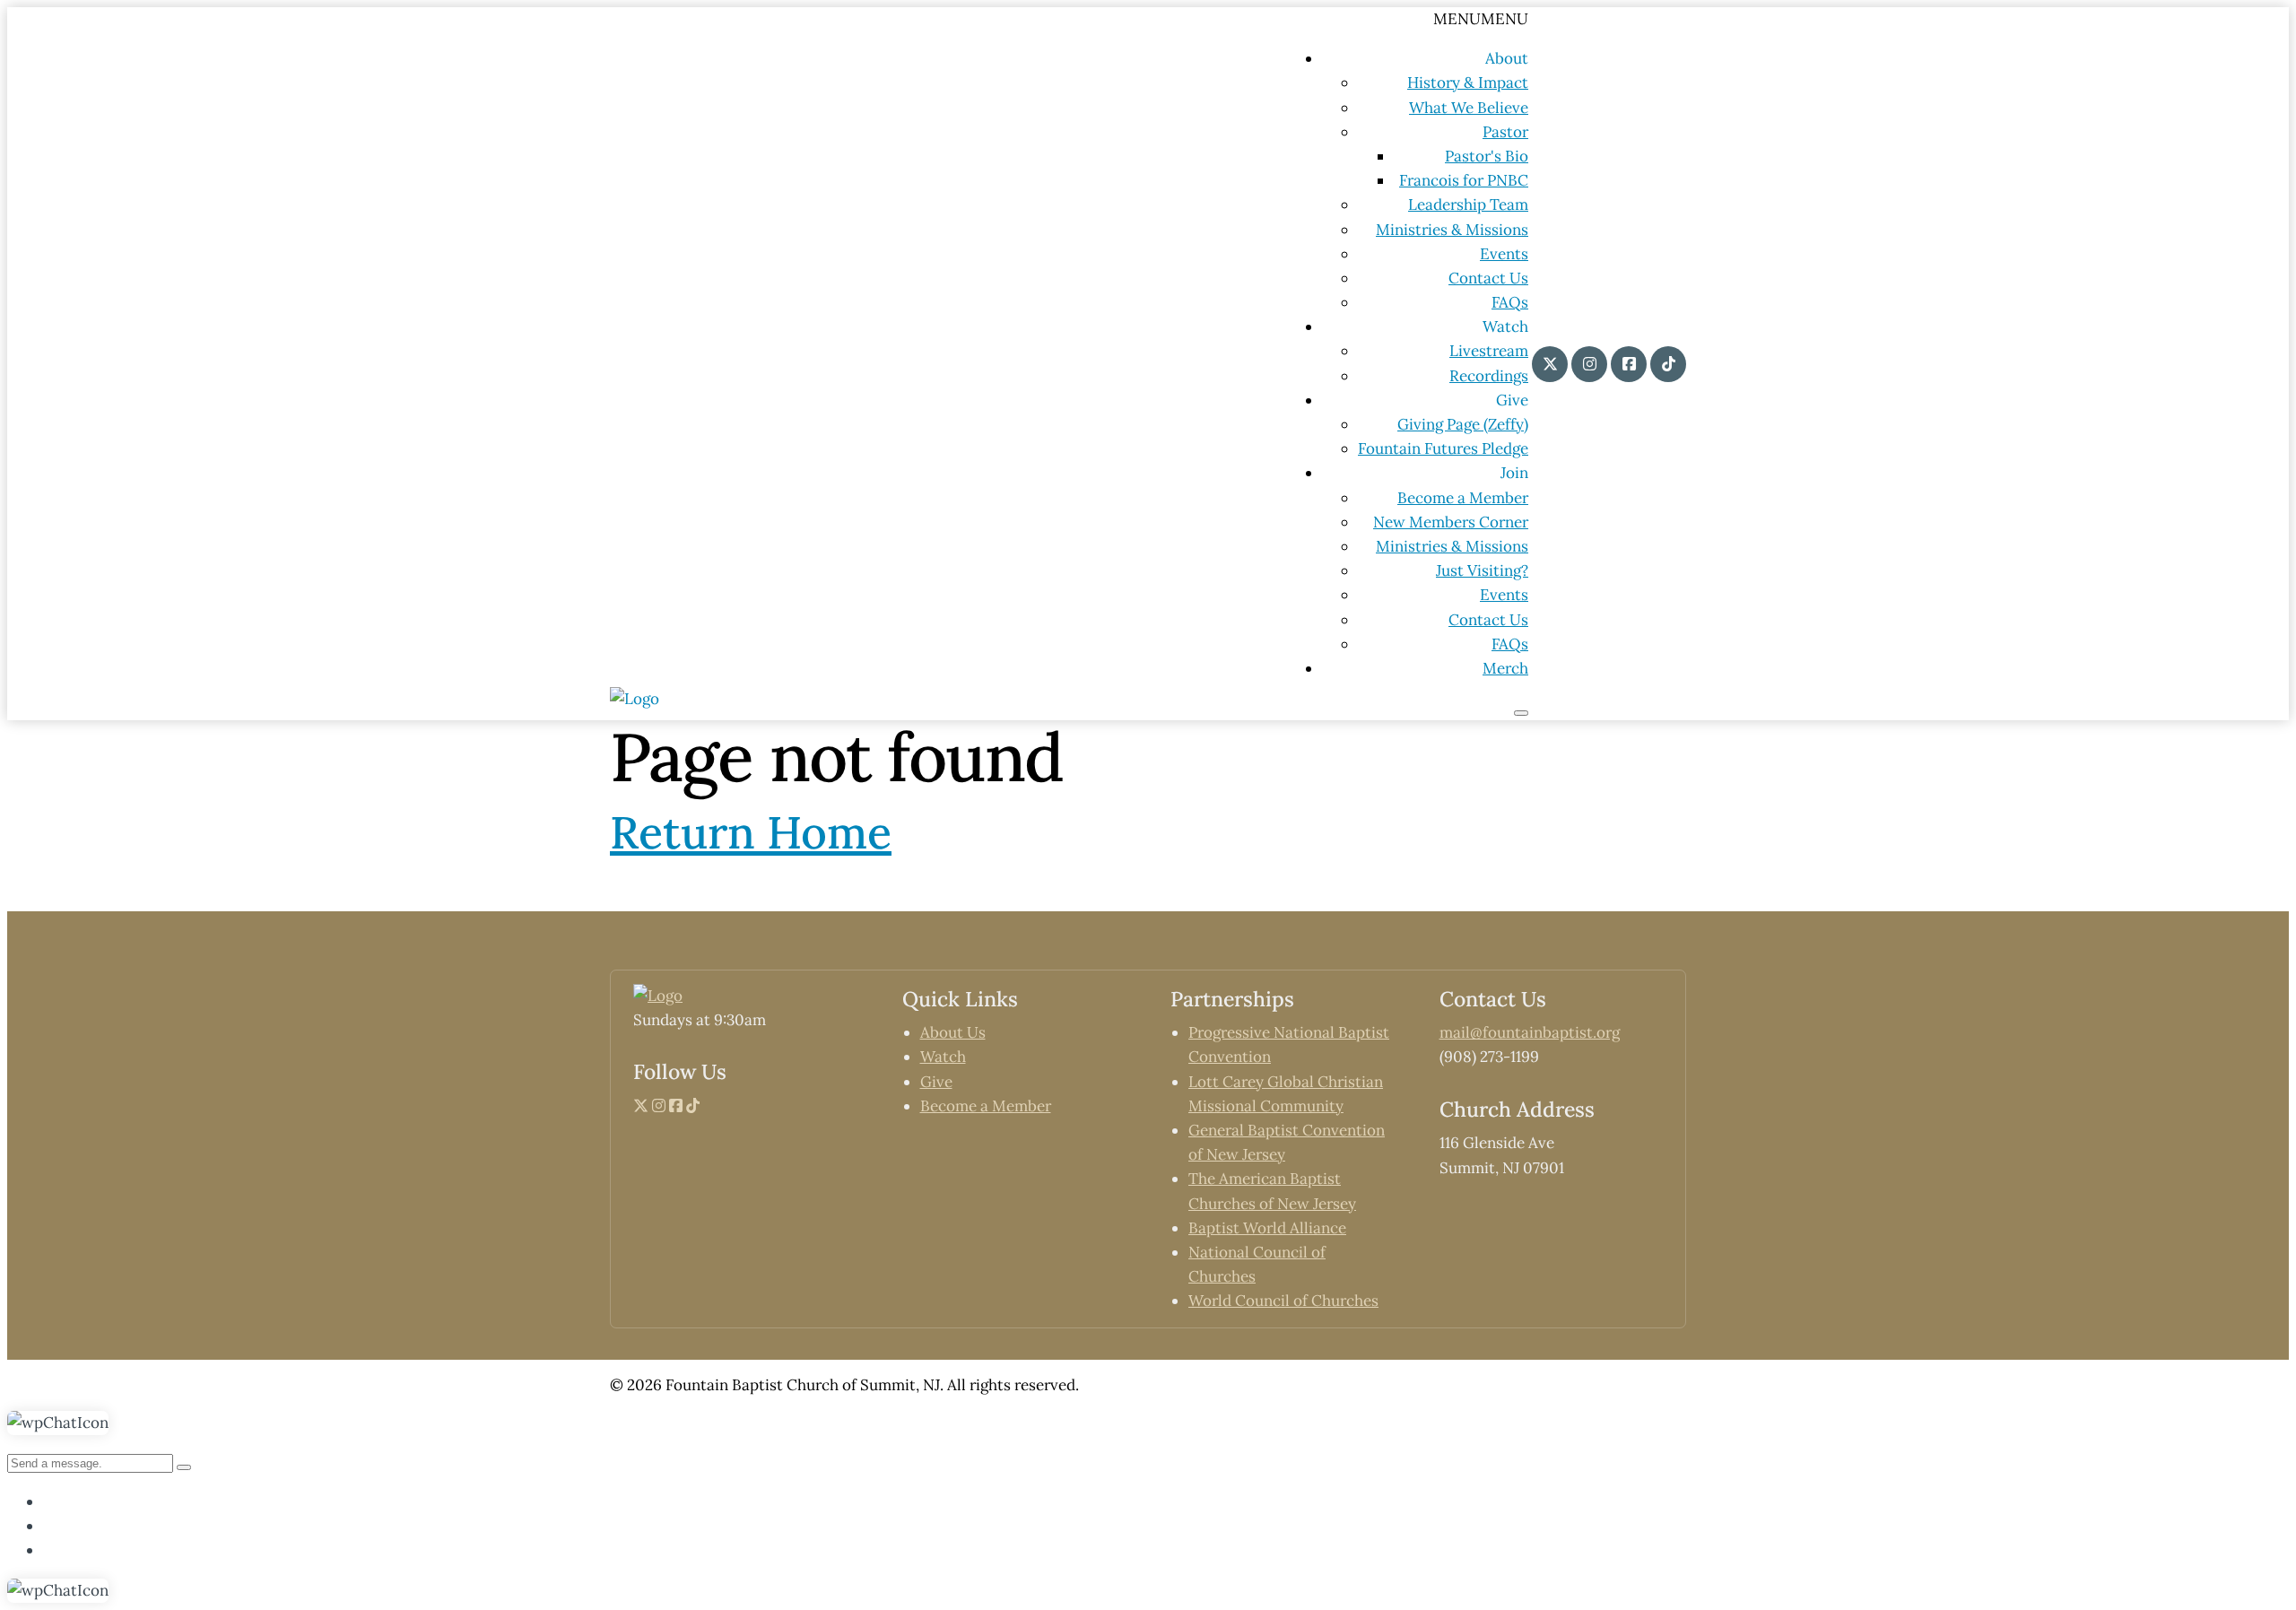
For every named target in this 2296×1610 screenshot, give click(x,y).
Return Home (751, 832)
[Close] (1521, 713)
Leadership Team (1468, 205)
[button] (1481, 19)
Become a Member (1463, 498)
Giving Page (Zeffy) (1463, 424)
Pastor (1505, 132)
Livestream (1489, 351)
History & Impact (1468, 83)
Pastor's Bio (1487, 156)
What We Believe (1469, 108)
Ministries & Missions (1452, 230)
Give (936, 1082)
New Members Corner (1451, 522)
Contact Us (1488, 278)
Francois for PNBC (1464, 180)
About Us (953, 1032)
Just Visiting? (1482, 570)
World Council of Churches (1283, 1301)
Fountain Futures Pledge (1443, 448)
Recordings (1489, 376)
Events (1504, 254)
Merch (1505, 668)
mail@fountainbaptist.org (1530, 1032)
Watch (943, 1057)
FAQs (1510, 302)
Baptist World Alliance (1267, 1228)
